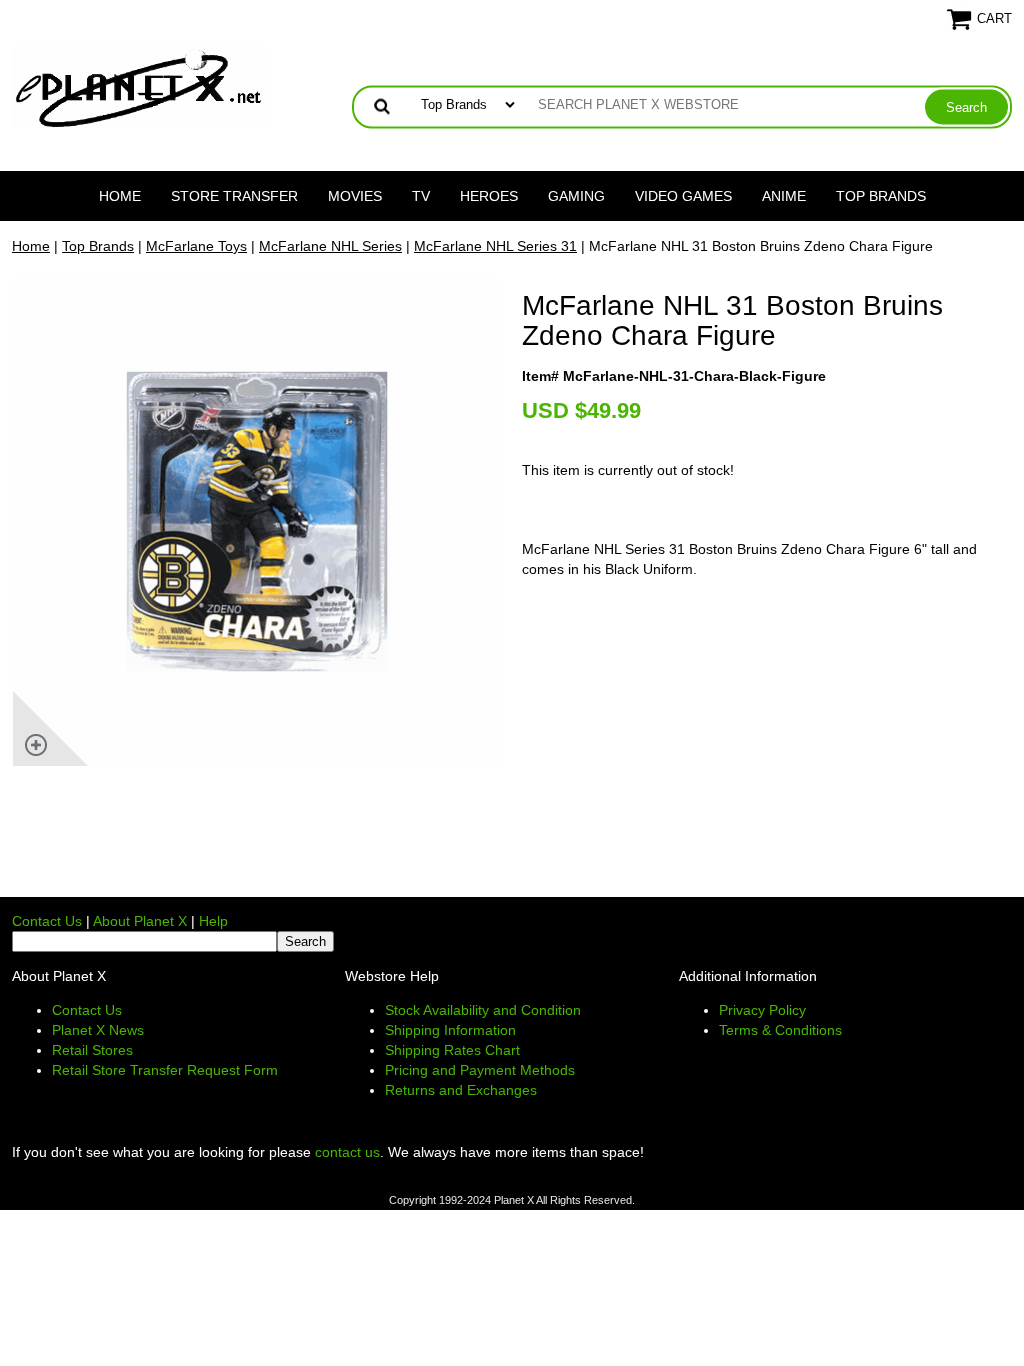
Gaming (576, 196)
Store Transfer (234, 196)
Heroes (489, 196)
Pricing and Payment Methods (480, 1070)
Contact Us (47, 921)
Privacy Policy (762, 1010)
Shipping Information (450, 1030)
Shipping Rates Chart (452, 1050)
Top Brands (881, 196)
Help (213, 921)
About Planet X (140, 921)
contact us (347, 1152)
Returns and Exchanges (461, 1090)
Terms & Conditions (780, 1030)
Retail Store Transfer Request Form (165, 1070)
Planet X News (98, 1030)
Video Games (683, 196)
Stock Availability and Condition (483, 1010)
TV (421, 196)
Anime (784, 196)
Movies (355, 196)
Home (120, 196)
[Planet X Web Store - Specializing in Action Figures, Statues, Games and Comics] (139, 86)
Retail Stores (92, 1050)
